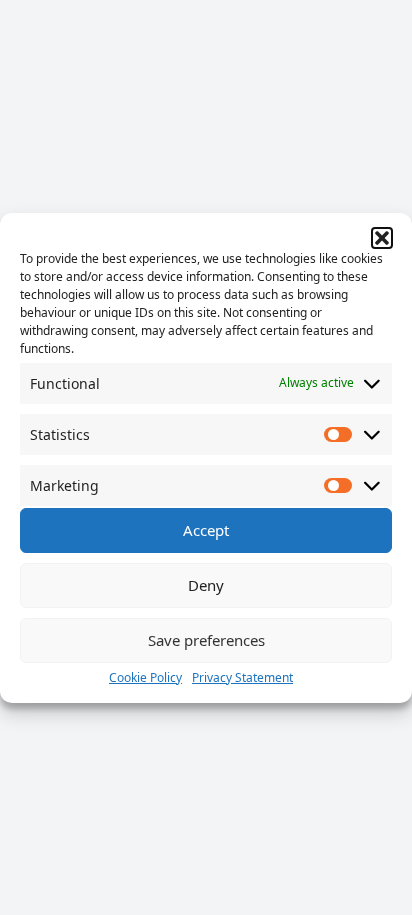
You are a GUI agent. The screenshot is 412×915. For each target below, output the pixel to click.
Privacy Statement (242, 677)
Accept (206, 530)
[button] (382, 238)
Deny (206, 585)
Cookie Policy (145, 677)
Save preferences (206, 640)
